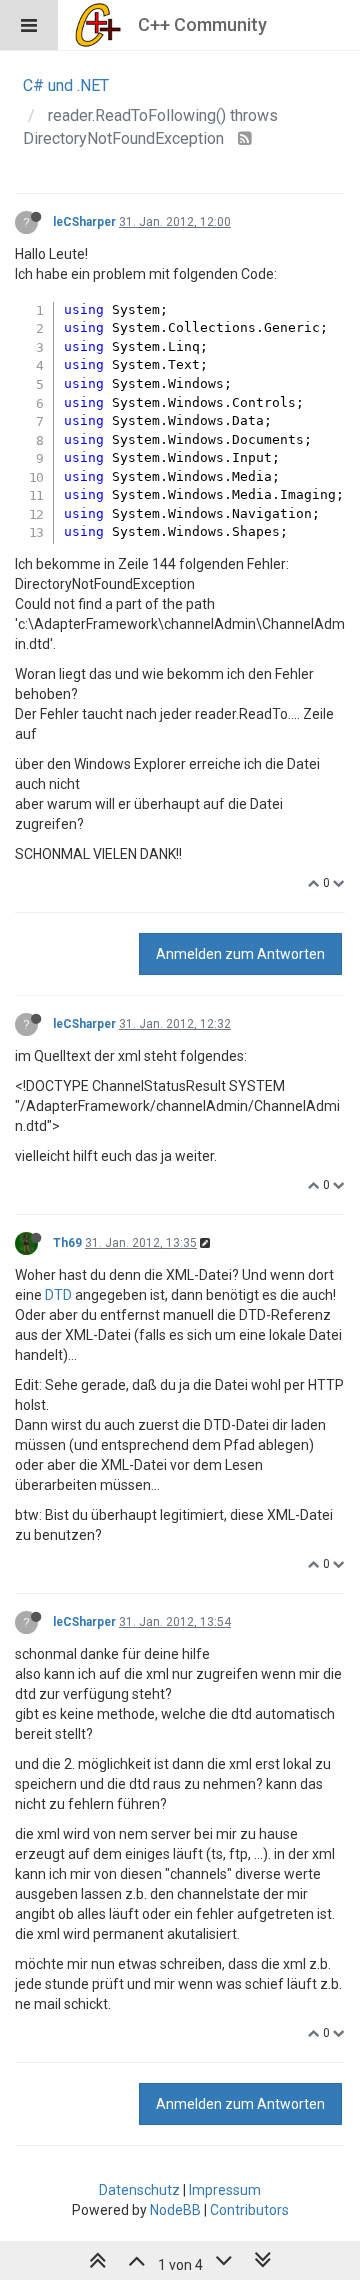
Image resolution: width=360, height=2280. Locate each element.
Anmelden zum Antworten (240, 954)
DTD (58, 1295)
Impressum (225, 2190)
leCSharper (84, 222)
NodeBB (175, 2210)
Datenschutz (139, 2190)
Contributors (249, 2210)
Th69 (67, 1243)
